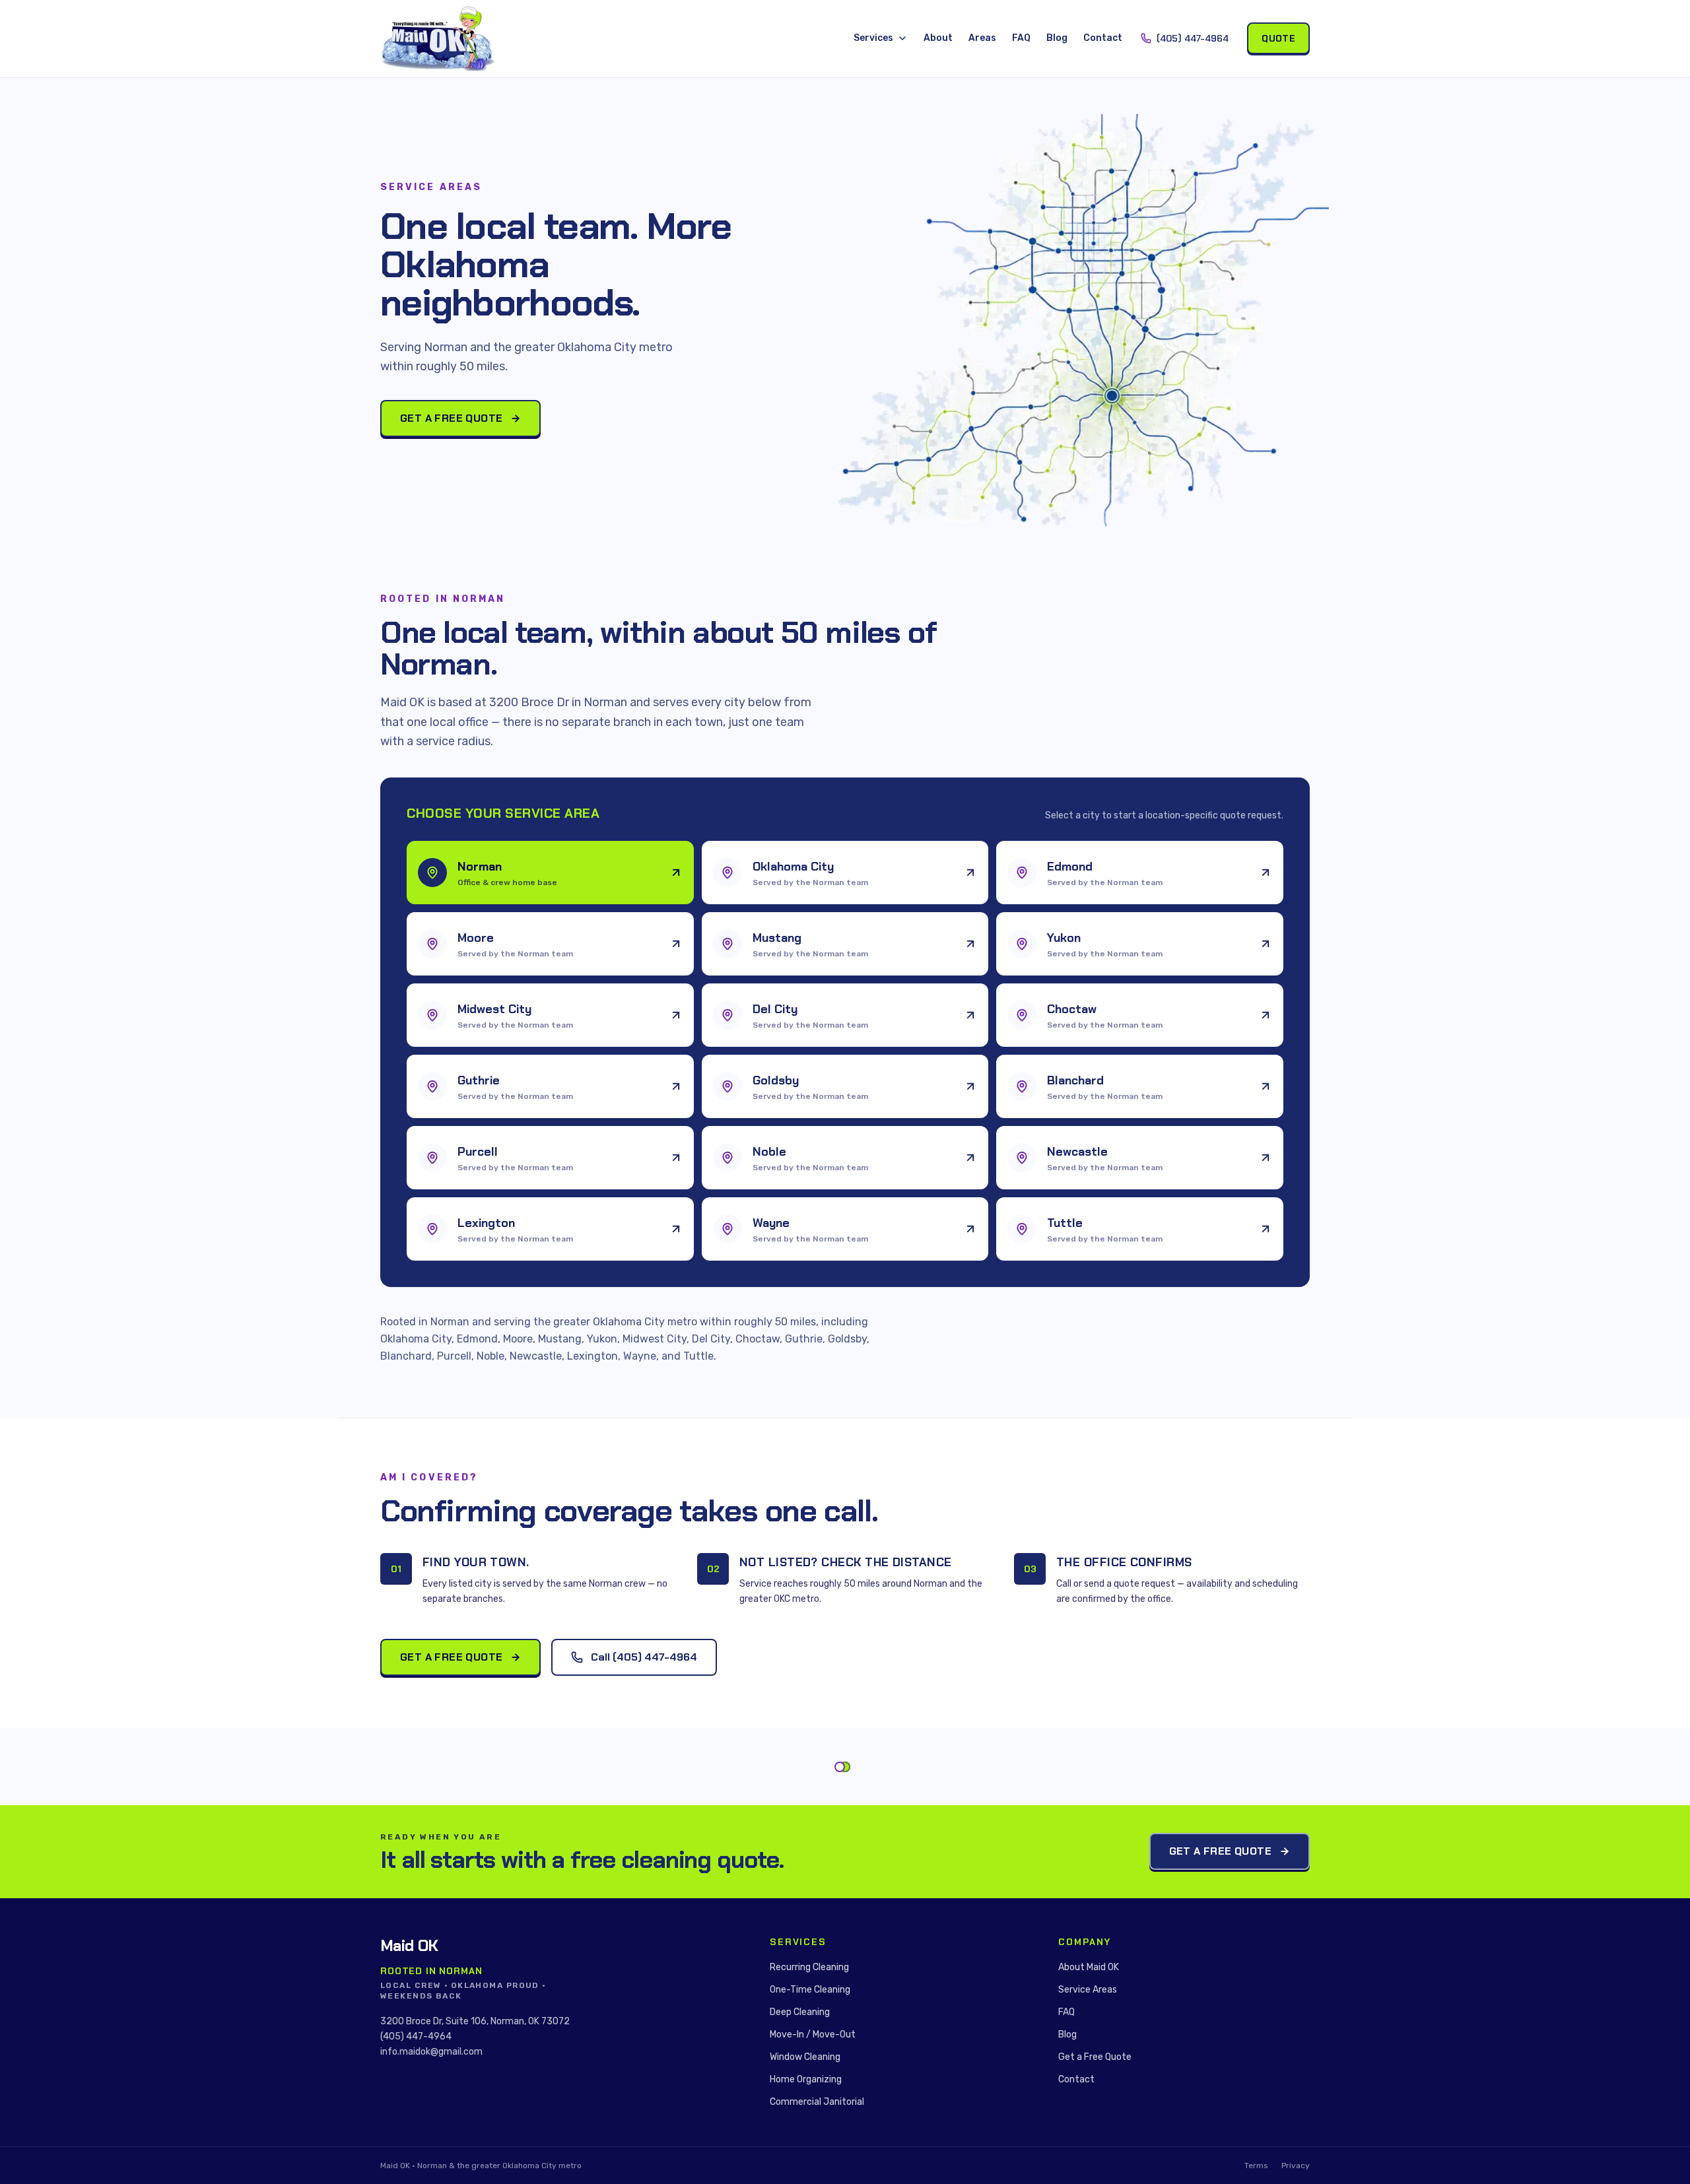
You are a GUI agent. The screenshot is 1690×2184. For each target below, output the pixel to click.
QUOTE (1278, 38)
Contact (1103, 38)
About (938, 38)
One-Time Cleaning (810, 1990)
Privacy (1296, 2166)
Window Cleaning (805, 2057)
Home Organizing (806, 2079)
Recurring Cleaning (809, 1967)
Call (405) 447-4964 (644, 1657)
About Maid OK (1089, 1967)
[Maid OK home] (438, 39)
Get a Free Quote (451, 418)
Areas (982, 38)
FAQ (1021, 38)
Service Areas (1088, 1990)
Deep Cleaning (800, 2012)
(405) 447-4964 (1193, 38)
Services (873, 38)
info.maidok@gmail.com (431, 2052)
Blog (1057, 38)
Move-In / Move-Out (813, 2035)
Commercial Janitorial (817, 2102)
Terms (1256, 2166)
